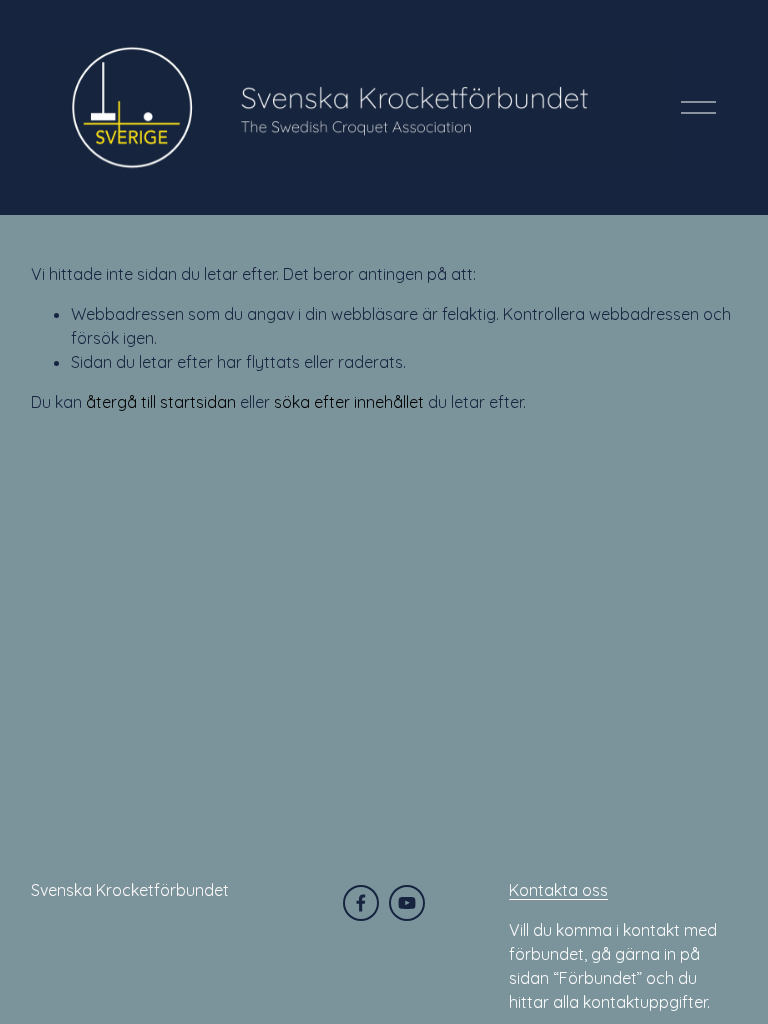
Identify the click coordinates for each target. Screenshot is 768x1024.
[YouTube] (407, 903)
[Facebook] (361, 903)
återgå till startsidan (161, 402)
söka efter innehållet (349, 402)
